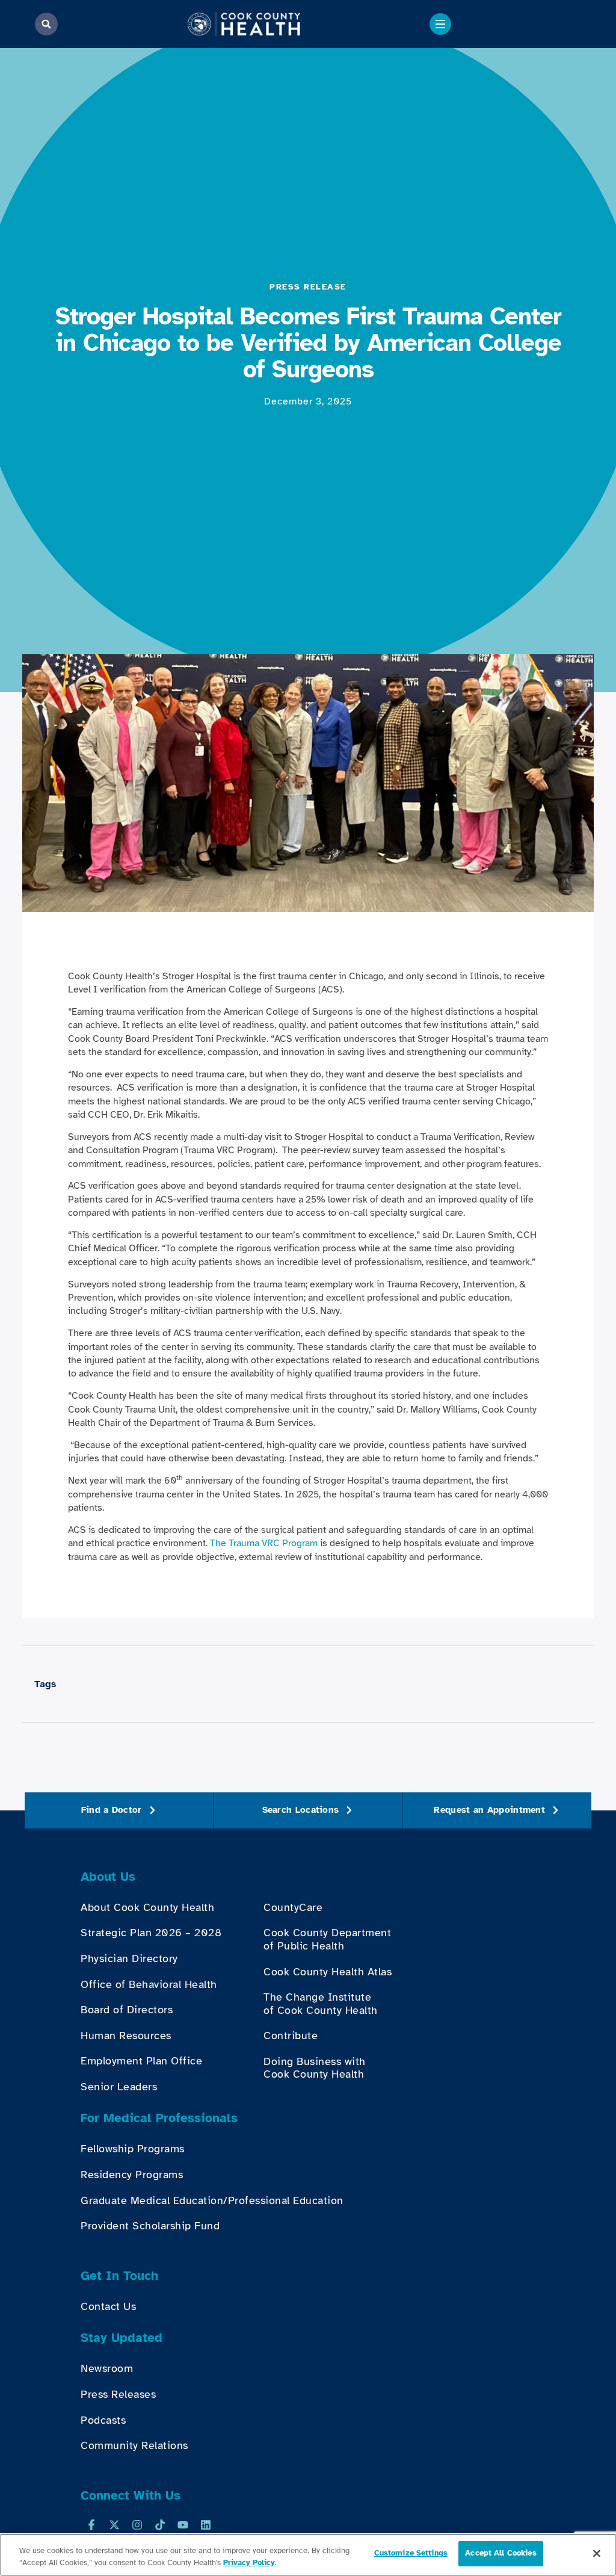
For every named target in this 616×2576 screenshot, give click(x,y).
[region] (308, 2555)
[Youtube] (183, 2525)
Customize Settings (411, 2553)
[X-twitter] (114, 2525)
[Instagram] (137, 2525)
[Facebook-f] (91, 2525)
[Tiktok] (160, 2525)
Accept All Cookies (500, 2553)
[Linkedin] (206, 2525)
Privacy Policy (249, 2563)
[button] (46, 24)
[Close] (597, 2553)
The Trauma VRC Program (264, 1543)
